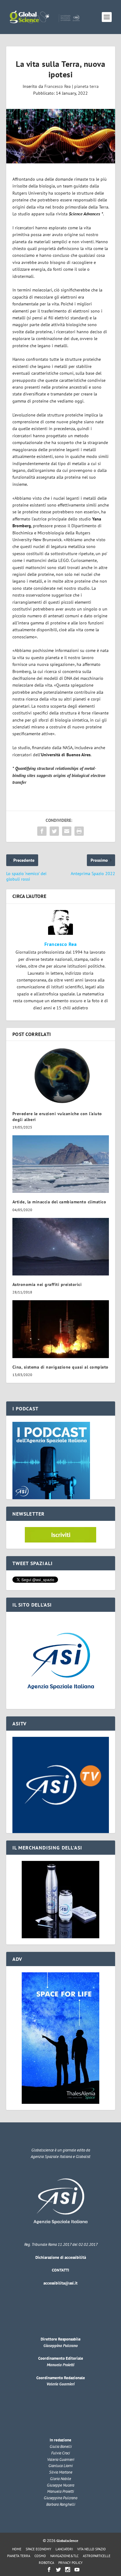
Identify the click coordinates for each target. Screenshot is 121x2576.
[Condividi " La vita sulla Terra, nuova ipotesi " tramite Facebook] (42, 831)
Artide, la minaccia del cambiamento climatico (59, 1202)
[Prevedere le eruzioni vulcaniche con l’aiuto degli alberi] (61, 1076)
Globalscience (67, 2541)
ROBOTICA (46, 2563)
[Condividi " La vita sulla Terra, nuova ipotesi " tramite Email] (67, 831)
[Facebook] (49, 2570)
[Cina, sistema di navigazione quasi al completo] (61, 1329)
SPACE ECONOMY (38, 2549)
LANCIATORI (64, 2549)
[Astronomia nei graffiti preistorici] (61, 1247)
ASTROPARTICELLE (97, 2556)
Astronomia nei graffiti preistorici (47, 1284)
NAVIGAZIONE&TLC (64, 2556)
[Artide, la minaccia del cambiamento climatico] (61, 1164)
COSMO (40, 2556)
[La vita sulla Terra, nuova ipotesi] (61, 136)
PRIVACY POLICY (70, 2563)
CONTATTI (60, 2270)
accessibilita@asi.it (60, 2283)
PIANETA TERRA (19, 2556)
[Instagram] (68, 2570)
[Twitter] (58, 2570)
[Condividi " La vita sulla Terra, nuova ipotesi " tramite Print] (79, 831)
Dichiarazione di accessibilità (61, 2257)
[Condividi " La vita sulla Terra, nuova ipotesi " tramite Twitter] (54, 831)
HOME (17, 2549)
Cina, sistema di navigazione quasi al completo (60, 1367)
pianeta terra (86, 86)
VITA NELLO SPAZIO (92, 2549)
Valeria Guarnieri (60, 2384)
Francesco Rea (58, 86)
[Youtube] (77, 2570)
